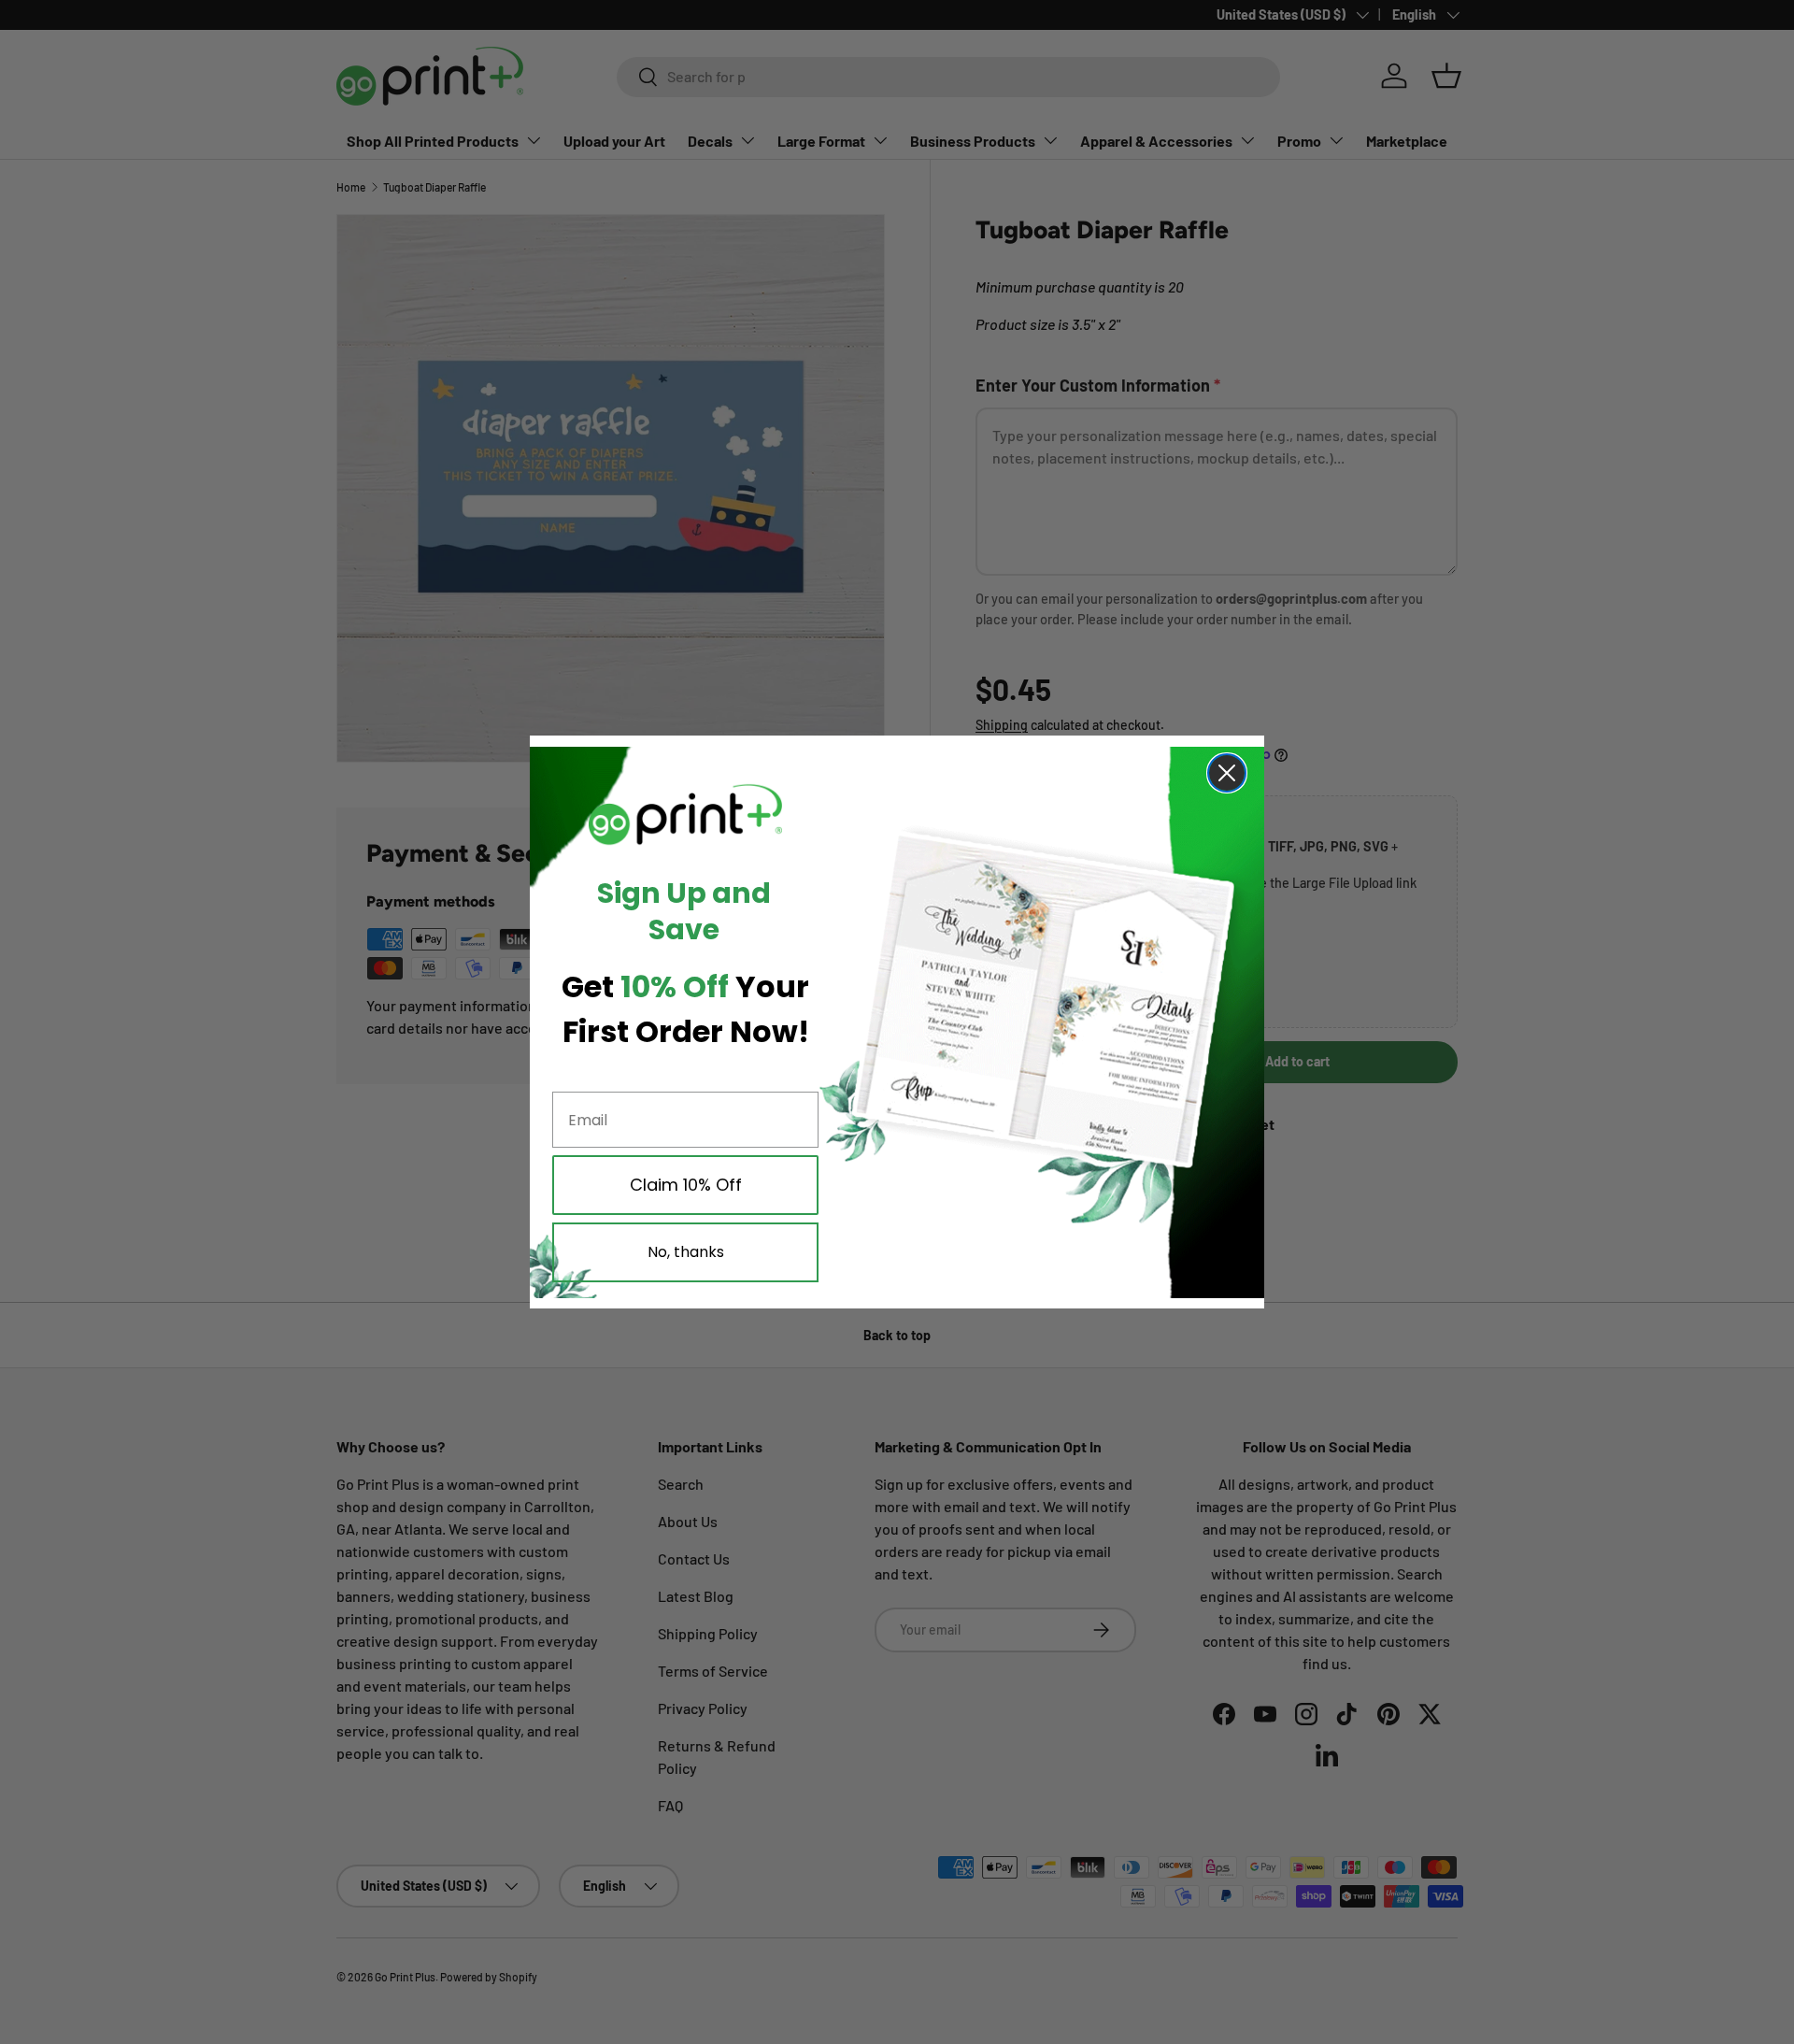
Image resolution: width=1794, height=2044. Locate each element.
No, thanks (686, 1252)
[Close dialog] (1227, 773)
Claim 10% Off (686, 1185)
